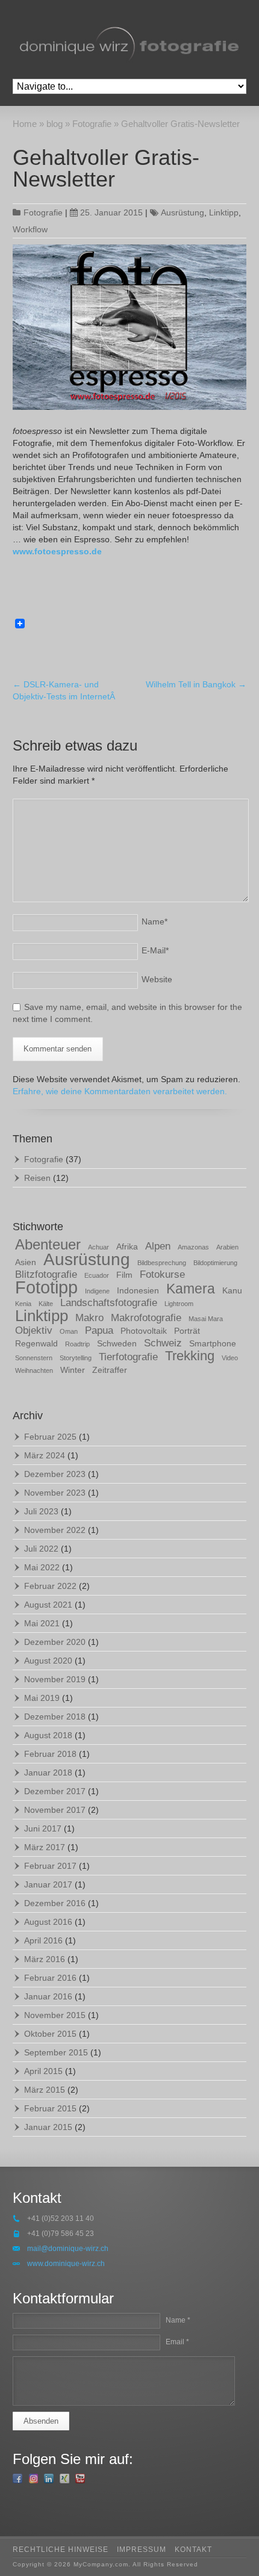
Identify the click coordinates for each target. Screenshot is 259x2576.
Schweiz (163, 1343)
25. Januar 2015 (111, 212)
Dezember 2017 (55, 1791)
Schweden (117, 1343)
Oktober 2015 (50, 2034)
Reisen (37, 1178)
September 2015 (56, 2052)
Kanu (232, 1290)
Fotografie (43, 212)
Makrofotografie (146, 1318)
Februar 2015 (50, 2108)
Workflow (30, 229)
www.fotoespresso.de (57, 551)
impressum (142, 2550)
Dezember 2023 (55, 1474)
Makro (89, 1318)
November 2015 (55, 2015)
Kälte (46, 1304)
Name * (178, 2320)
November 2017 (55, 1810)
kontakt (193, 2550)
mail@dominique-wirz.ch (68, 2249)
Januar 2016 (48, 1996)
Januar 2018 (48, 1773)
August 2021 (48, 1605)
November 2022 (55, 1530)
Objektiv (34, 1330)
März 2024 (45, 1455)
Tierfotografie (128, 1357)
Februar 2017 (50, 1866)
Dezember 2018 (55, 1717)
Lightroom (179, 1304)
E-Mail (155, 950)
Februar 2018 (50, 1754)
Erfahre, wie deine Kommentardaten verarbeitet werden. (120, 1091)
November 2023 (55, 1493)
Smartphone (213, 1343)
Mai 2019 (42, 1698)
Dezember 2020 (55, 1642)
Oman (69, 1331)
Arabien (227, 1247)
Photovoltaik (144, 1331)
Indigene (97, 1291)
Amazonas (193, 1247)
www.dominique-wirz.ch (66, 2264)
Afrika (127, 1246)
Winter (73, 1370)
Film (124, 1275)
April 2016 (43, 1940)
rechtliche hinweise (61, 2550)
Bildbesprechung (162, 1263)
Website (157, 979)
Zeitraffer (110, 1370)
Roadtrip (77, 1344)
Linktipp (224, 212)
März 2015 (45, 2090)
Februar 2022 (50, 1586)
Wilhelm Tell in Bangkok (196, 684)
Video (230, 1358)
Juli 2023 (41, 1511)
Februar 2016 (50, 1978)
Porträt (187, 1331)
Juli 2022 (41, 1549)
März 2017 (45, 1847)
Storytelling (76, 1358)
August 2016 (48, 1922)
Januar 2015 (48, 2127)
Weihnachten (34, 1370)
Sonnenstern (34, 1358)
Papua (99, 1330)
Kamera (191, 1289)
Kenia (23, 1304)
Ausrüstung (183, 212)
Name (154, 921)
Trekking (190, 1356)
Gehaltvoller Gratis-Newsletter (106, 168)
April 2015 (43, 2071)
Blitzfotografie (46, 1274)
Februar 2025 (50, 1437)
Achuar (98, 1247)
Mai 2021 (42, 1623)
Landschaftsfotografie (109, 1303)
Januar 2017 (48, 1884)
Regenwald (36, 1343)
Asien (26, 1262)
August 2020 (48, 1661)
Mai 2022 (42, 1567)
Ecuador (97, 1275)
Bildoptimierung (215, 1263)
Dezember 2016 (55, 1903)
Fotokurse (162, 1274)
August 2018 (48, 1735)
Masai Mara (206, 1319)
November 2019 (55, 1679)
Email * (177, 2342)
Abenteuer (48, 1244)
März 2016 (45, 1959)
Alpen (158, 1246)
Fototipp (46, 1287)
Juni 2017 (43, 1828)
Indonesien (138, 1290)
